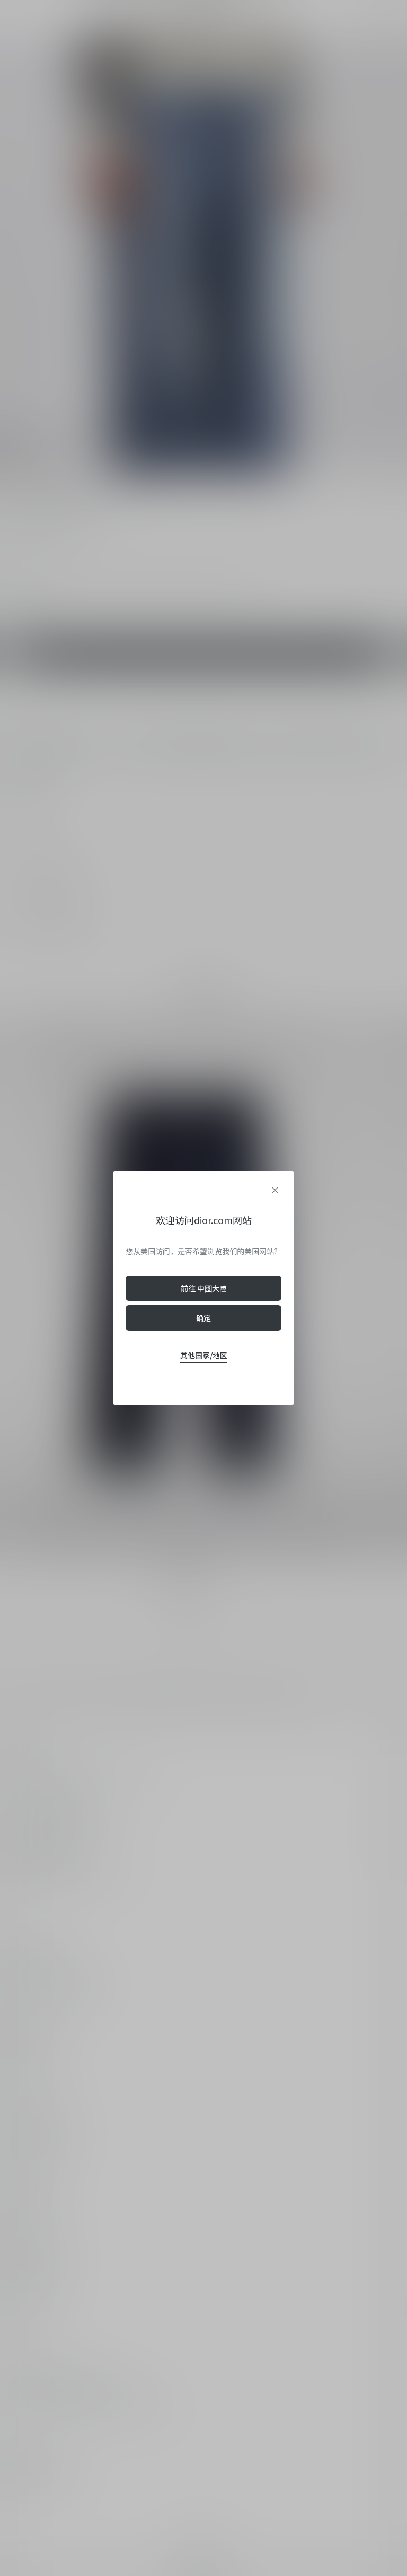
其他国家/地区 (204, 1355)
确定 (203, 1318)
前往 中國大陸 (204, 1288)
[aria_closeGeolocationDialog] (275, 1190)
